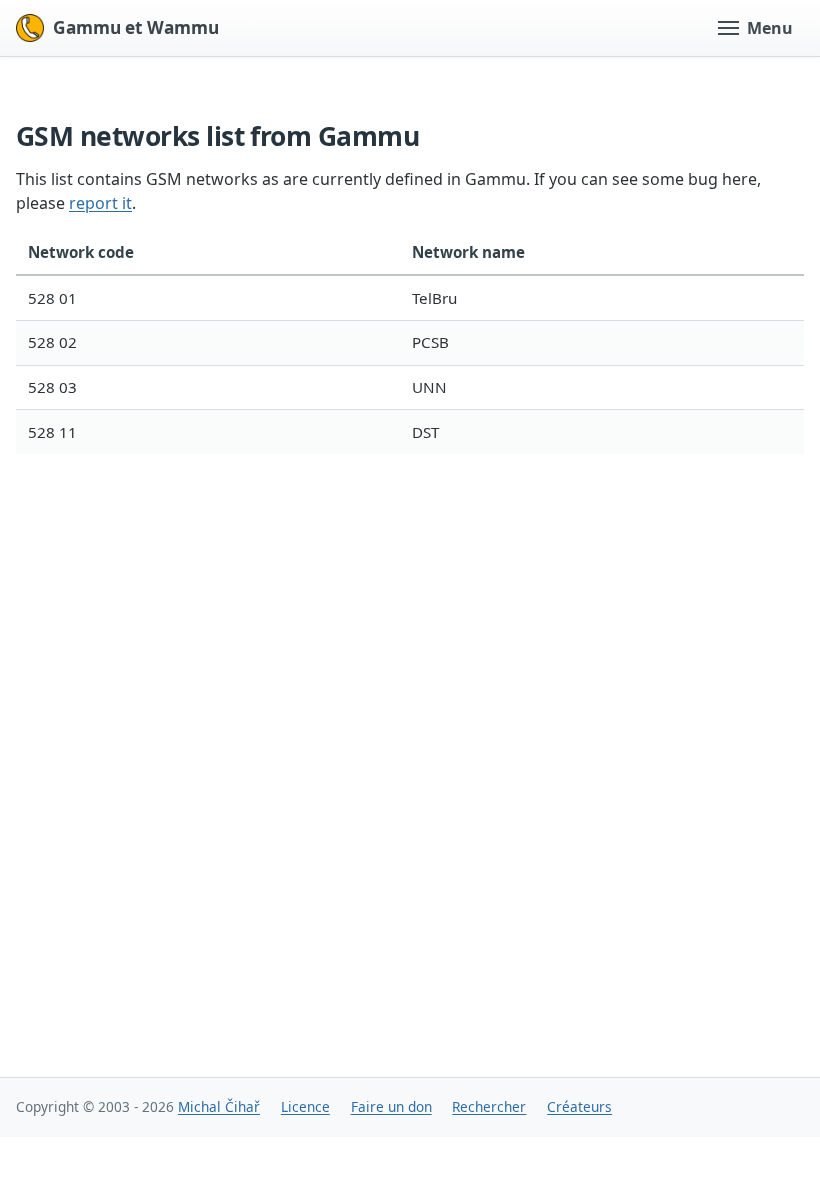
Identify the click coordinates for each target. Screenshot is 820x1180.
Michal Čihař (219, 1106)
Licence (305, 1106)
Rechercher (489, 1106)
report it (100, 203)
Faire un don (391, 1106)
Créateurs (579, 1106)
